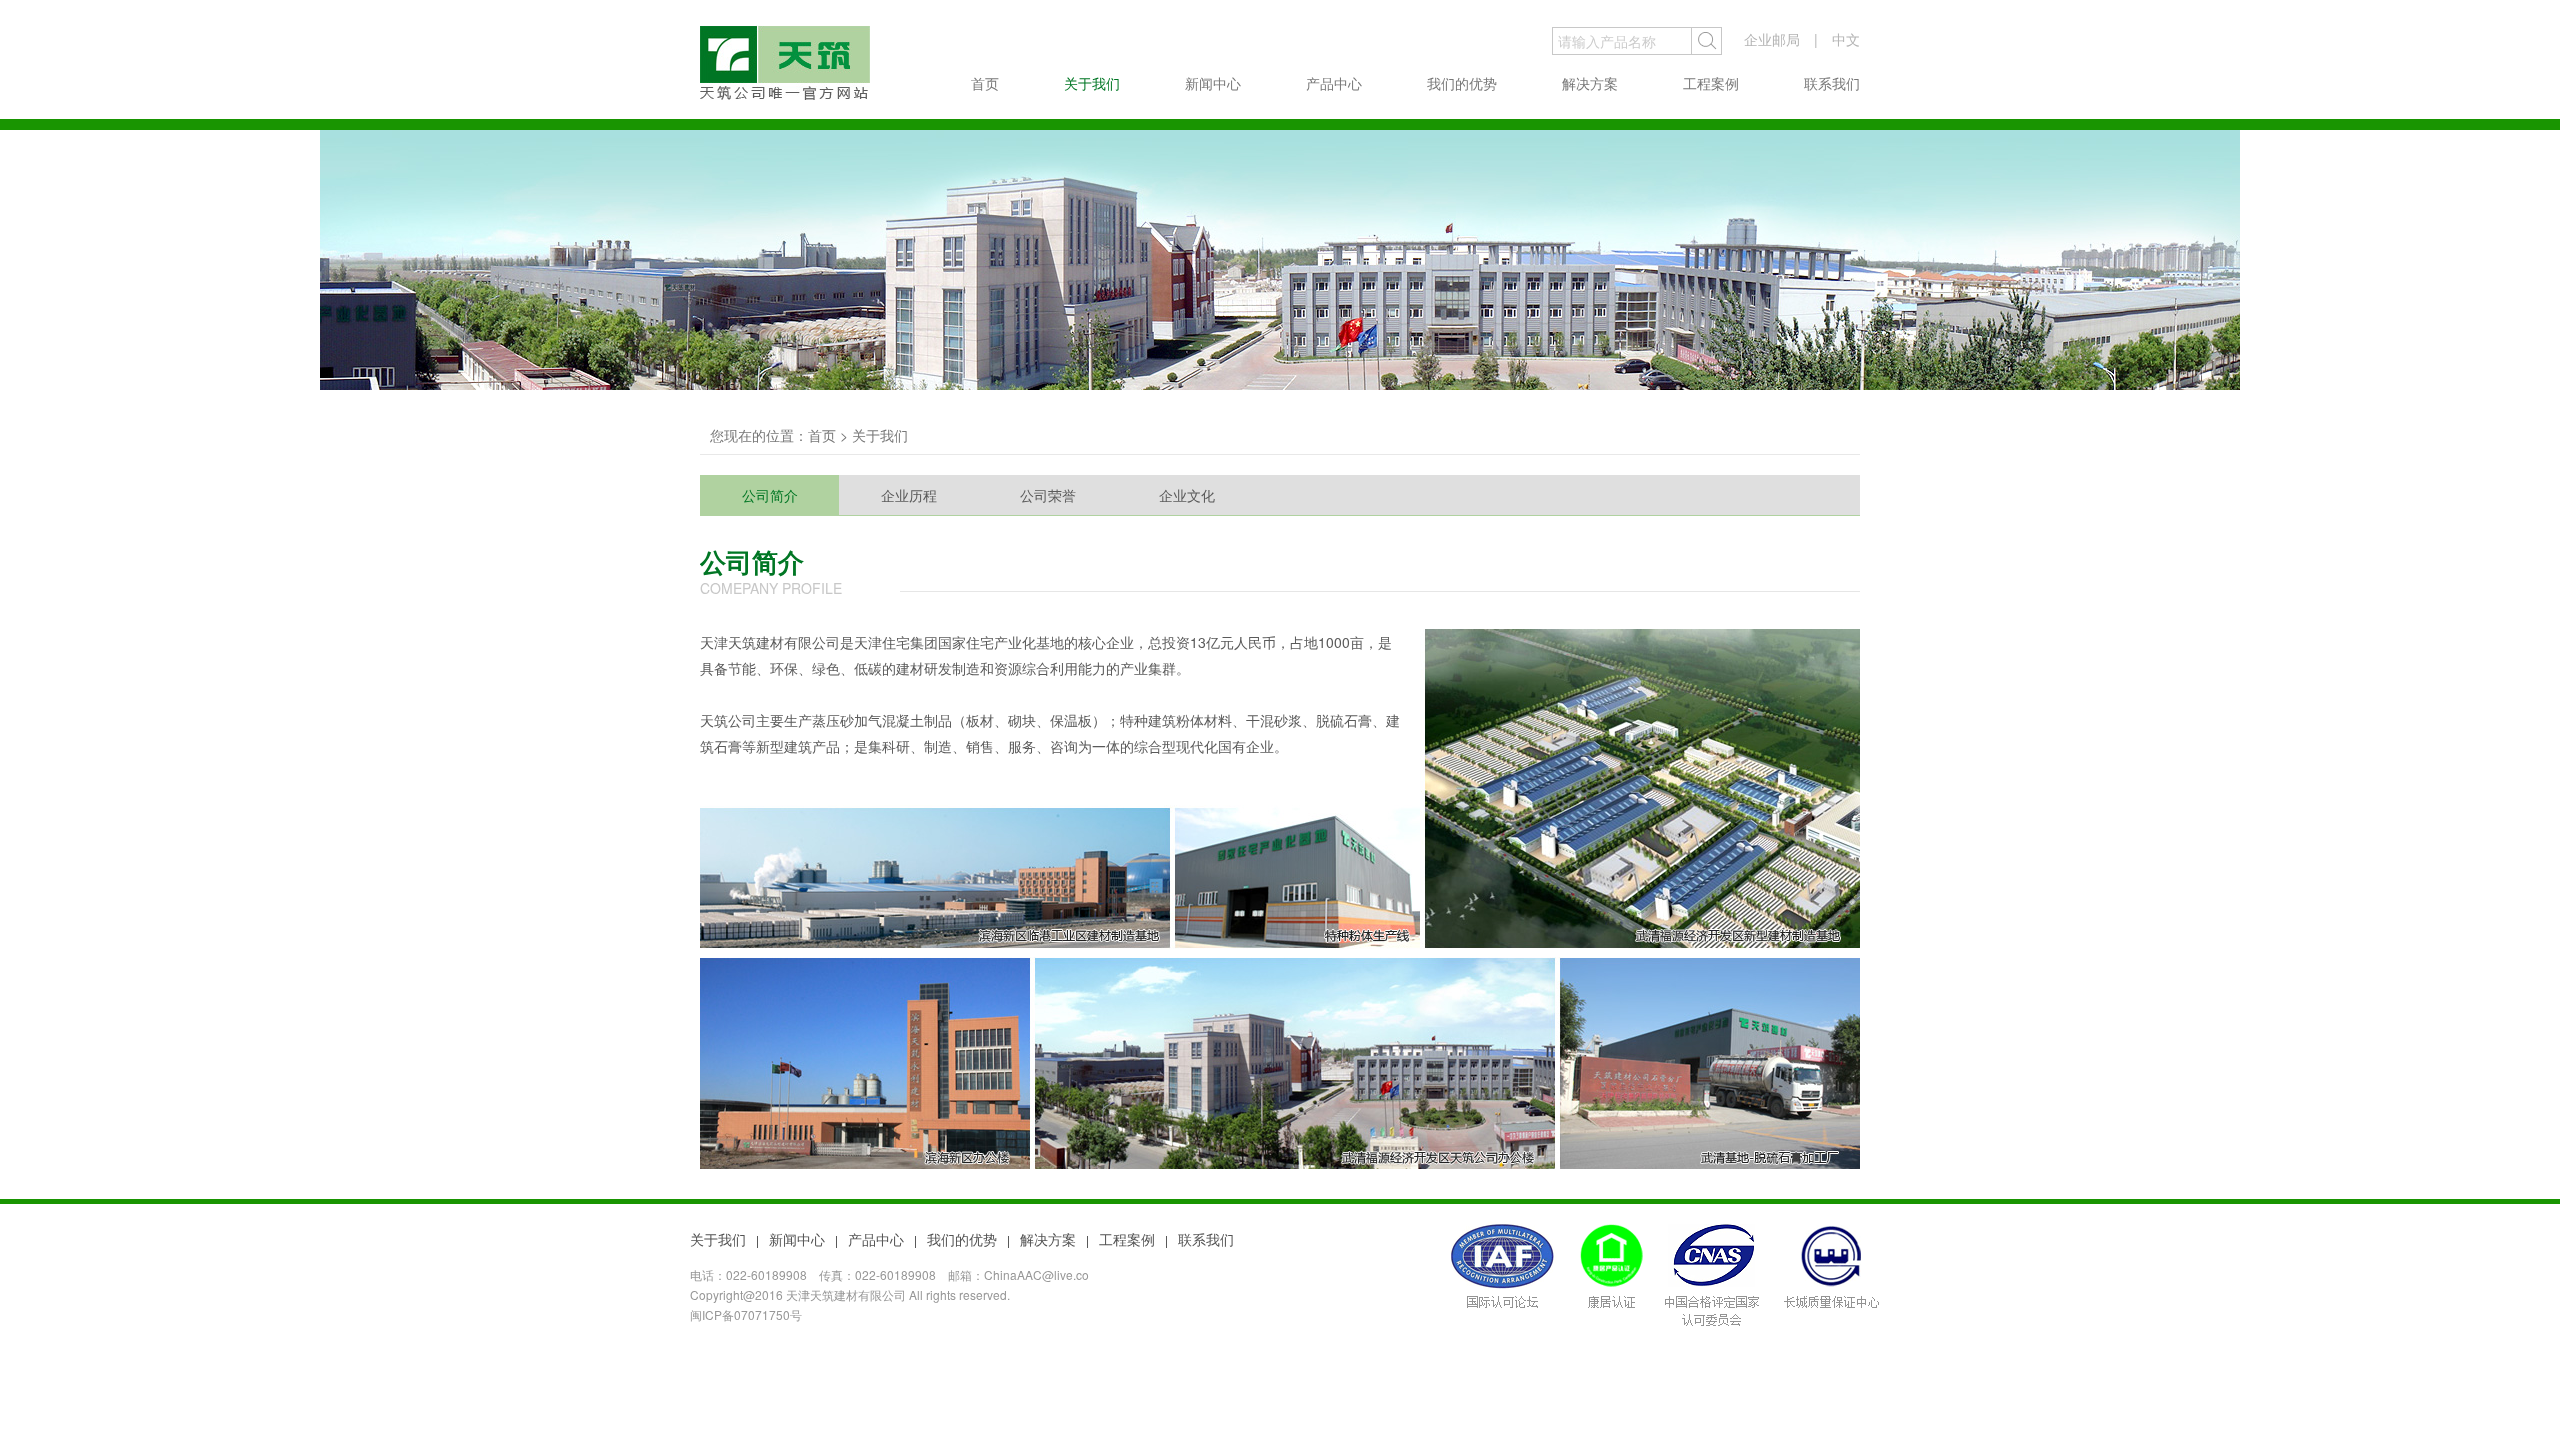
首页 (985, 83)
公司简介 (770, 495)
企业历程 (909, 495)
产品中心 (1334, 83)
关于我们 (1092, 83)
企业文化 (1187, 495)
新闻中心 (1213, 83)
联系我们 (1832, 83)
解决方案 (1590, 83)
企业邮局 (1772, 39)
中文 (1846, 39)
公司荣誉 (1048, 495)
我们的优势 (1462, 83)
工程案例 (1711, 83)
